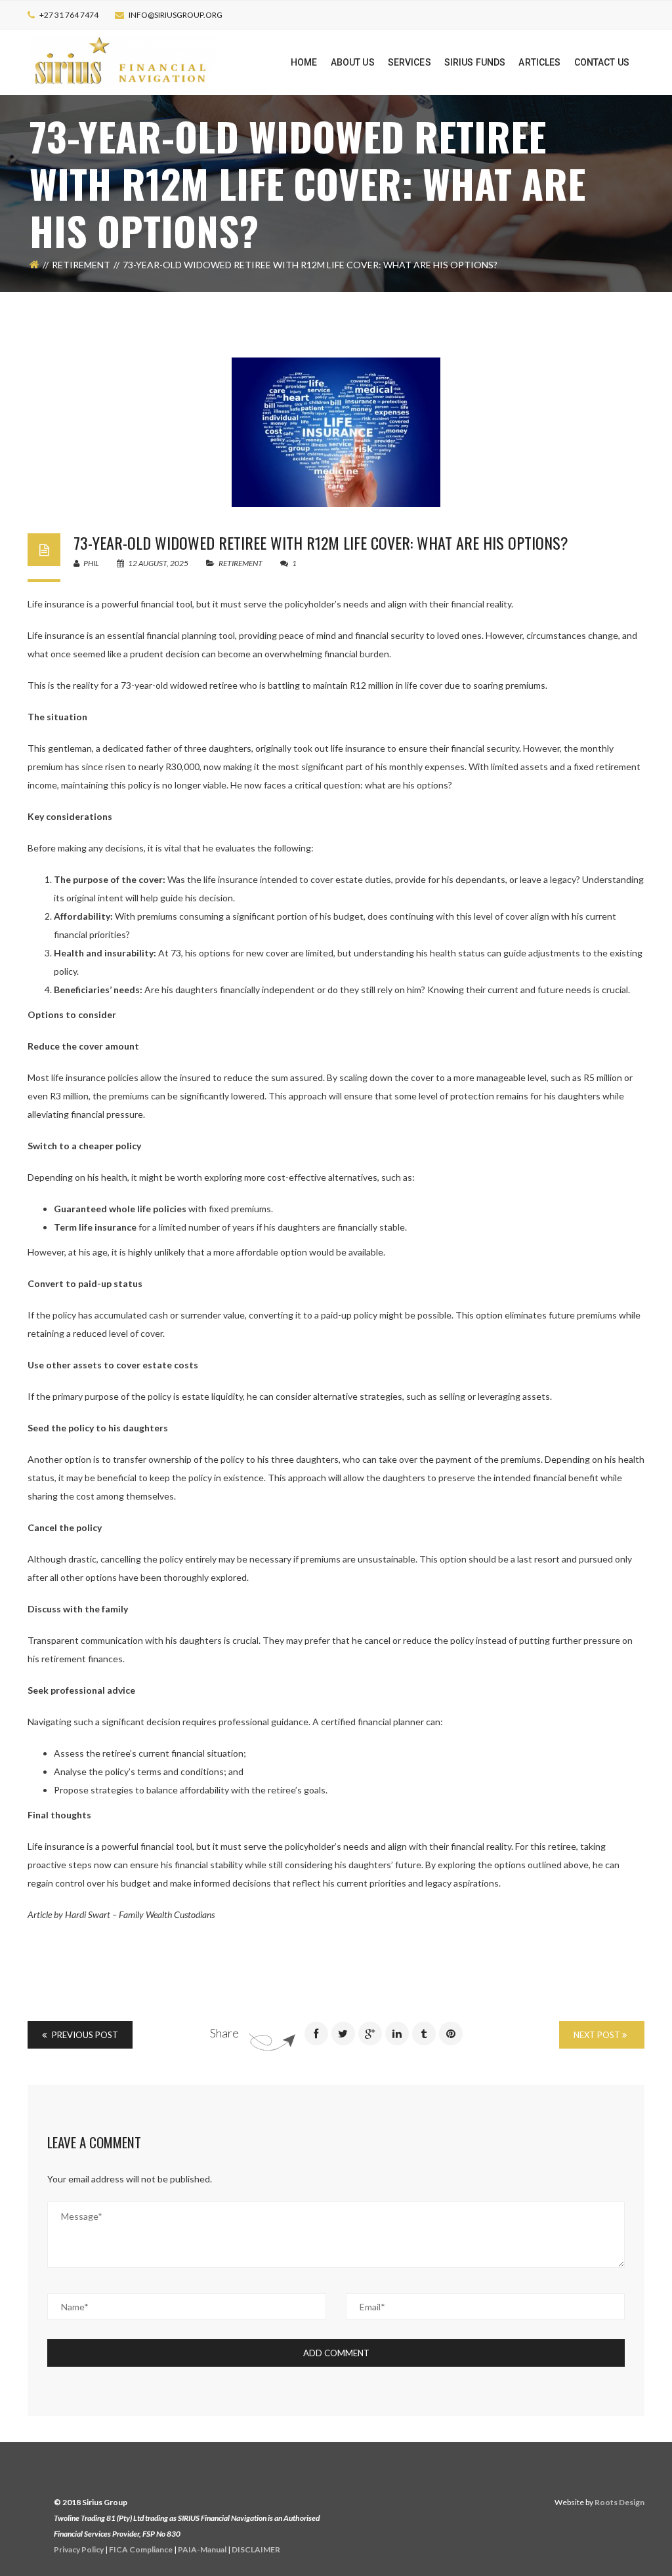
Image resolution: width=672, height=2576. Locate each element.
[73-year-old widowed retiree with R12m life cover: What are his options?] (336, 432)
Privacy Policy (79, 2549)
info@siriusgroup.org (176, 15)
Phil (91, 563)
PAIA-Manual (202, 2549)
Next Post (598, 2035)
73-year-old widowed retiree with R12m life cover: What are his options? (321, 542)
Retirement (81, 265)
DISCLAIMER (256, 2549)
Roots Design (619, 2502)
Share (224, 2033)
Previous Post (84, 2035)
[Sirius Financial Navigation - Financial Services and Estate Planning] (122, 61)
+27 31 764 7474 (69, 15)
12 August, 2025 (158, 563)
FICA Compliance (141, 2549)
